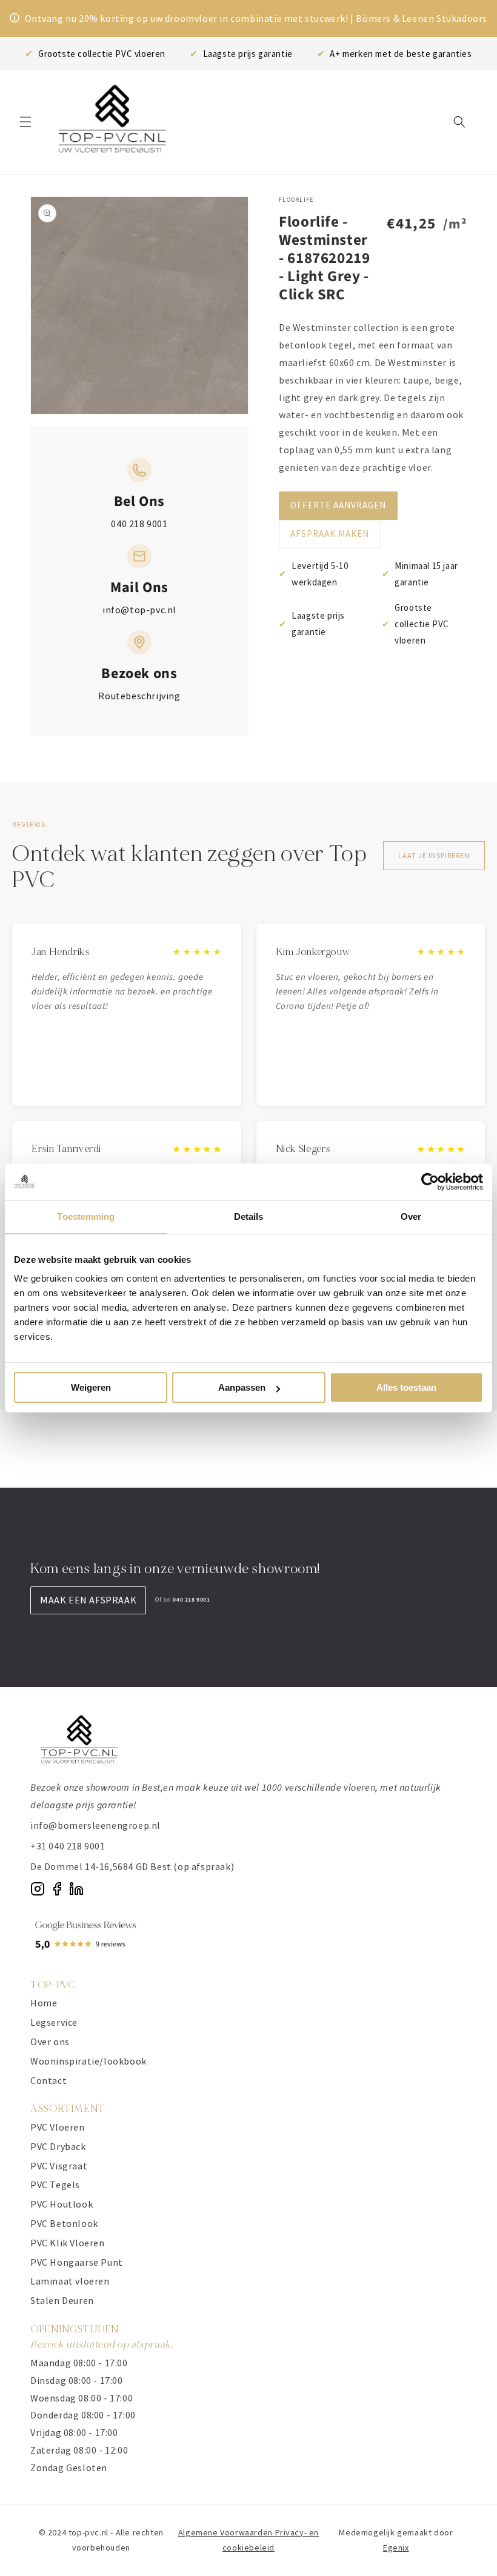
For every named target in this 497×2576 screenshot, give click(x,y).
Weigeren (91, 1387)
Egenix (396, 2548)
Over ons (50, 2042)
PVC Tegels (55, 2185)
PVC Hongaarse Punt (77, 2262)
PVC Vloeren (58, 2127)
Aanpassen (242, 1387)
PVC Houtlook (62, 2204)
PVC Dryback (58, 2146)
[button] (25, 122)
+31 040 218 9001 (68, 1846)
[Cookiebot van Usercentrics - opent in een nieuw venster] (430, 1182)
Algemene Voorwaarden (227, 2532)
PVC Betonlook (64, 2223)
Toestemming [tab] (86, 1216)
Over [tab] (411, 1216)
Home (44, 2003)
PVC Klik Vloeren (68, 2243)
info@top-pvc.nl (139, 610)
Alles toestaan (406, 1387)
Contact (48, 2080)
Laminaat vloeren (70, 2281)
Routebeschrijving (139, 696)
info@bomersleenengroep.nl (95, 1825)
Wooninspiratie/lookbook (88, 2061)
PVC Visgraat (59, 2166)
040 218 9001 (139, 524)
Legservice (54, 2022)
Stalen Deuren (62, 2300)
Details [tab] (249, 1216)
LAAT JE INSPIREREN (434, 855)
